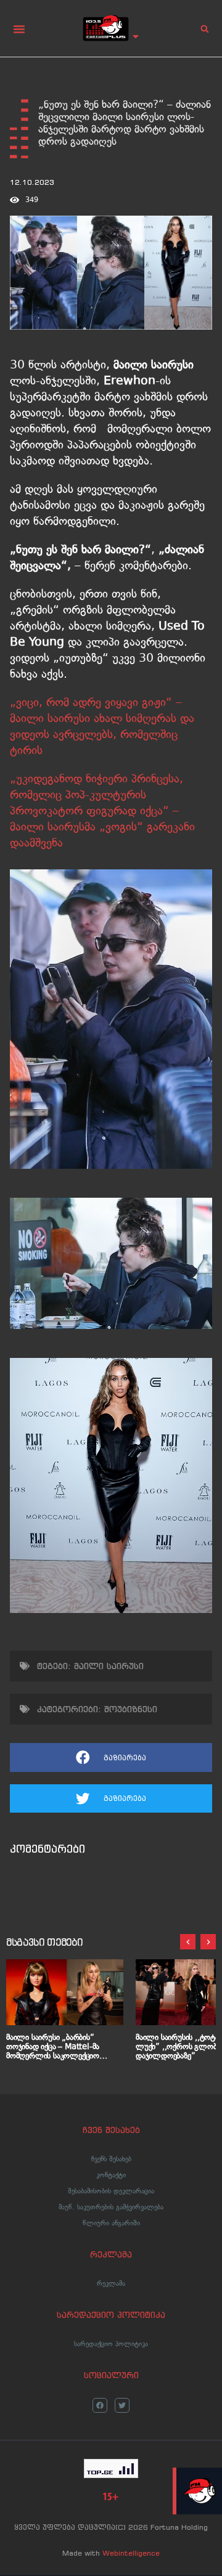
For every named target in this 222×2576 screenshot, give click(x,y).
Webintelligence (131, 2553)
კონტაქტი (111, 2175)
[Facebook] (100, 2405)
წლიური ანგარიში (111, 2223)
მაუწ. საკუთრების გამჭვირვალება (111, 2207)
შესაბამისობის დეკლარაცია (111, 2191)
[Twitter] (122, 2405)
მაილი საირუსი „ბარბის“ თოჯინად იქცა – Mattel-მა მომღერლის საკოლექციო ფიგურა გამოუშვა (53, 2046)
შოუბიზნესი (131, 1709)
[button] (19, 29)
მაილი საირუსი (109, 1666)
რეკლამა (111, 2283)
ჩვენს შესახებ (111, 2159)
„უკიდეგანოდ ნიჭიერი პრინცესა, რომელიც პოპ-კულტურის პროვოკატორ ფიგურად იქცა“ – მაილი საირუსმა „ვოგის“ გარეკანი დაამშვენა (102, 811)
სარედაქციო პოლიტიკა (111, 2344)
